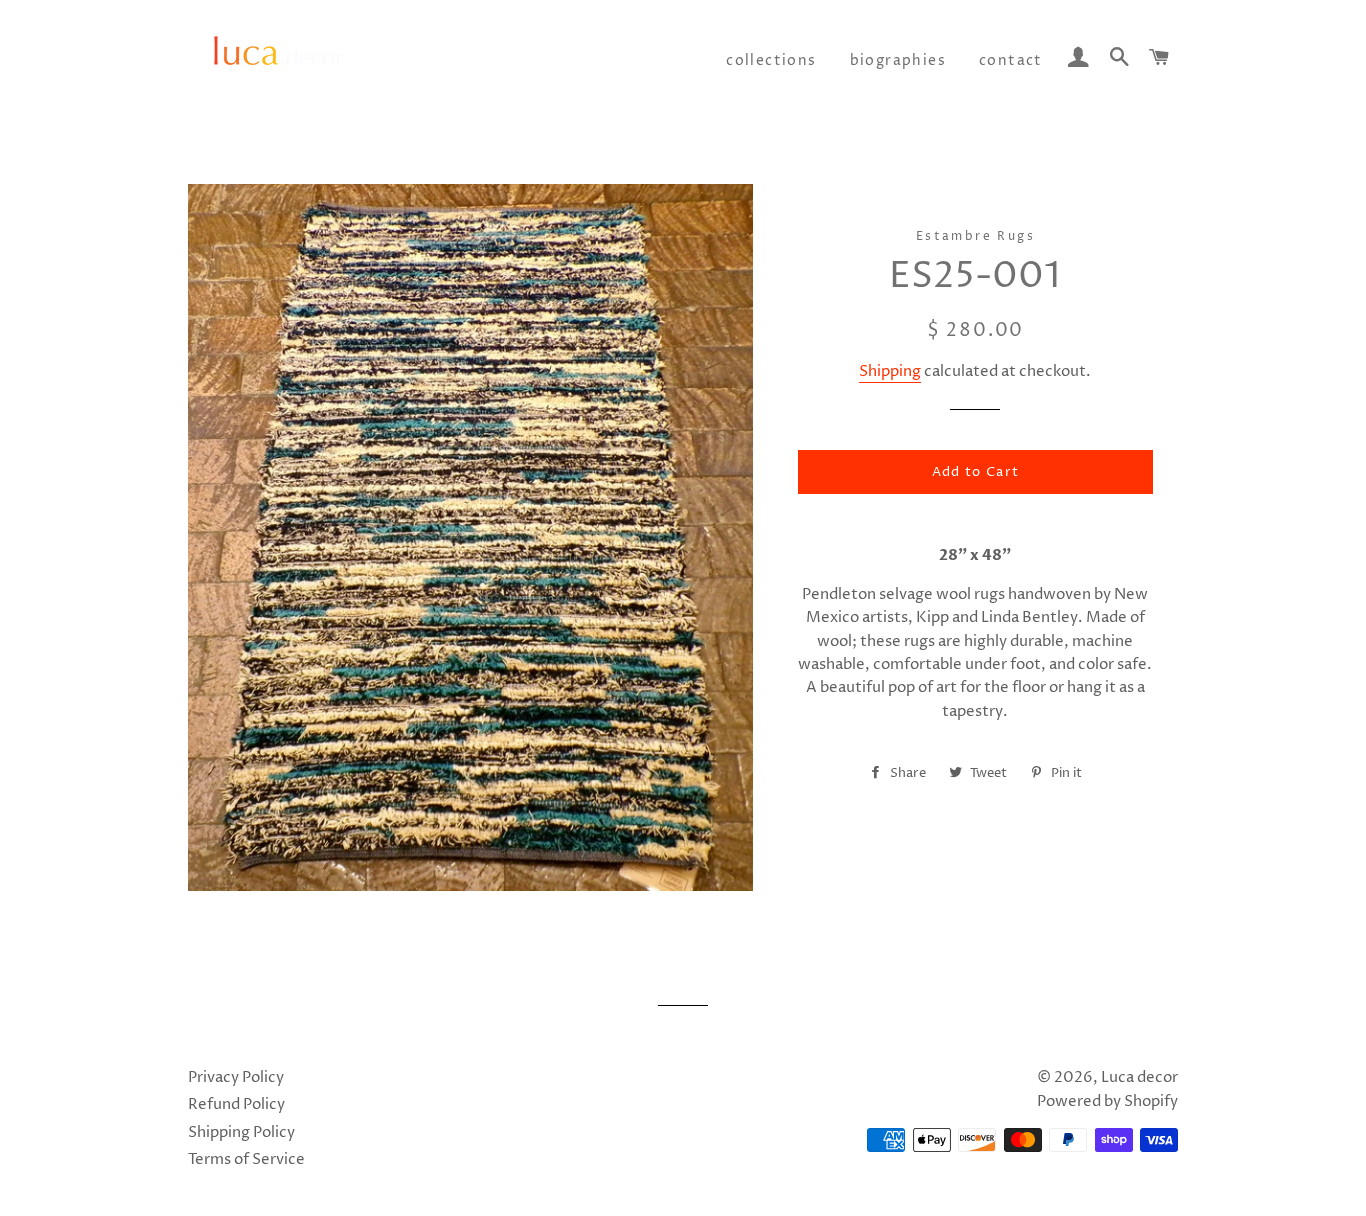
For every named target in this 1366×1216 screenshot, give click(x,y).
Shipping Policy (241, 1132)
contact (1011, 60)
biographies (898, 60)
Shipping (890, 371)
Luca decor (1139, 1077)
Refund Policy (236, 1104)
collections (771, 60)
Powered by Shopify (1107, 1101)
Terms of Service (246, 1159)
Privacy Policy (236, 1077)
